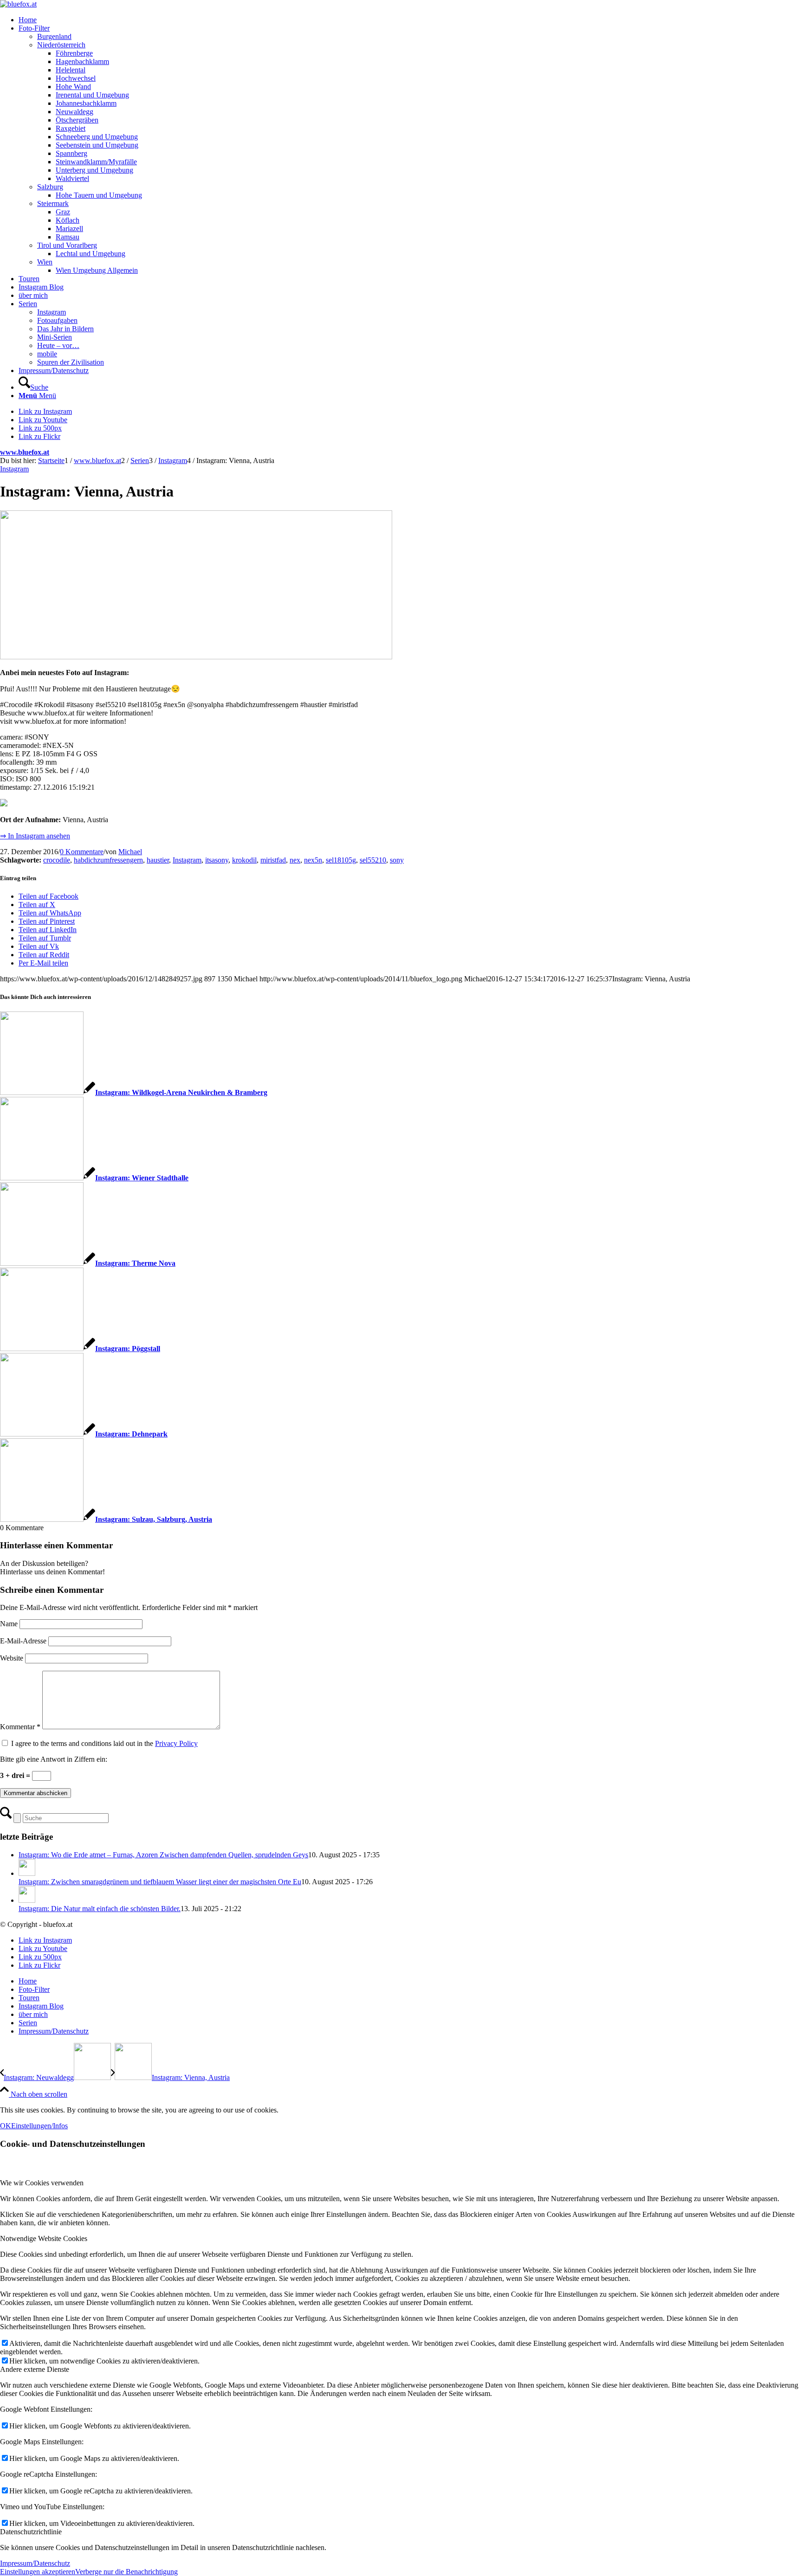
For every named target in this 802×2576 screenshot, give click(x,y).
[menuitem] (410, 20)
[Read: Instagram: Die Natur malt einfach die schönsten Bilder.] (27, 1900)
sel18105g (341, 860)
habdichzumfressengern (108, 860)
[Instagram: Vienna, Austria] (196, 657)
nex (295, 860)
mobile (47, 354)
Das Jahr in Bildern (65, 329)
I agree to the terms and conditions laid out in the (104, 1743)
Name (9, 1624)
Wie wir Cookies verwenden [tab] (42, 2183)
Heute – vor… (58, 345)
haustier (158, 860)
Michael (130, 852)
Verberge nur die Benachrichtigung (126, 2572)
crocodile (57, 860)
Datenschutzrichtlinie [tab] (31, 2532)
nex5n (313, 860)
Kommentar (20, 1727)
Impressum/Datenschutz (35, 2563)
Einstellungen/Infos (39, 2126)
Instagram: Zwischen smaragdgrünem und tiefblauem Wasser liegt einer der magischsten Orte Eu (160, 1882)
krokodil (244, 860)
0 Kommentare (82, 852)
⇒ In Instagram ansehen (35, 836)
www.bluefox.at (25, 452)
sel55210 (373, 860)
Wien (45, 262)
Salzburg (50, 187)
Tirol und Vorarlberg (67, 245)
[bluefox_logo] (18, 4)
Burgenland (54, 36)
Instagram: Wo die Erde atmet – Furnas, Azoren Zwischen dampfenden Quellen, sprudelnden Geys (163, 1855)
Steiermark (53, 203)
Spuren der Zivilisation (71, 362)
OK (6, 2126)
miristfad (273, 860)
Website (12, 1658)
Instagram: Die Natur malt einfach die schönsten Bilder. (100, 1909)
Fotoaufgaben (57, 320)
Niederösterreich (61, 45)
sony (397, 860)
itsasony (217, 860)
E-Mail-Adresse (23, 1641)
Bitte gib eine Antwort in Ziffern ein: (54, 1759)
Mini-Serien (55, 337)
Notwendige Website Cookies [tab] (44, 2238)
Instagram (52, 312)
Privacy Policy (176, 1743)
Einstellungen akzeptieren (38, 2572)
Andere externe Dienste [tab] (35, 2369)
